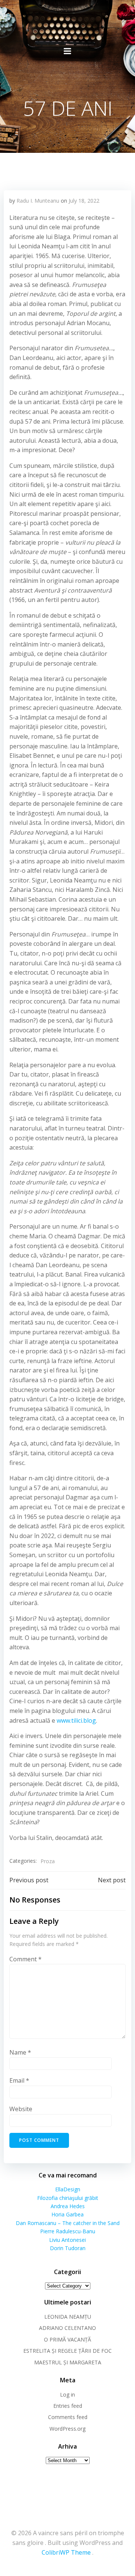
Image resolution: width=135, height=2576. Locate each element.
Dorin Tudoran (68, 2248)
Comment (25, 1959)
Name (20, 2052)
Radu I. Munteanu (38, 201)
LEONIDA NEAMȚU (68, 2317)
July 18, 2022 (84, 201)
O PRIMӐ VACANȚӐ (67, 2339)
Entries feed (68, 2406)
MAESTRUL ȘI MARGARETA (68, 2362)
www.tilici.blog (76, 1720)
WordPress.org (67, 2429)
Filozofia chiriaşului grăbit (68, 2198)
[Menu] (67, 51)
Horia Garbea (67, 2214)
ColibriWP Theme (66, 2552)
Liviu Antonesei (67, 2240)
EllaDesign (68, 2189)
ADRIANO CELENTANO (67, 2328)
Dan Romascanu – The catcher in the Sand (68, 2223)
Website (21, 2109)
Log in (67, 2395)
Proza (48, 1861)
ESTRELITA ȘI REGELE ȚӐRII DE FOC (67, 2351)
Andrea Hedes (68, 2206)
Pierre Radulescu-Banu (68, 2231)
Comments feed (68, 2417)
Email (19, 2080)
